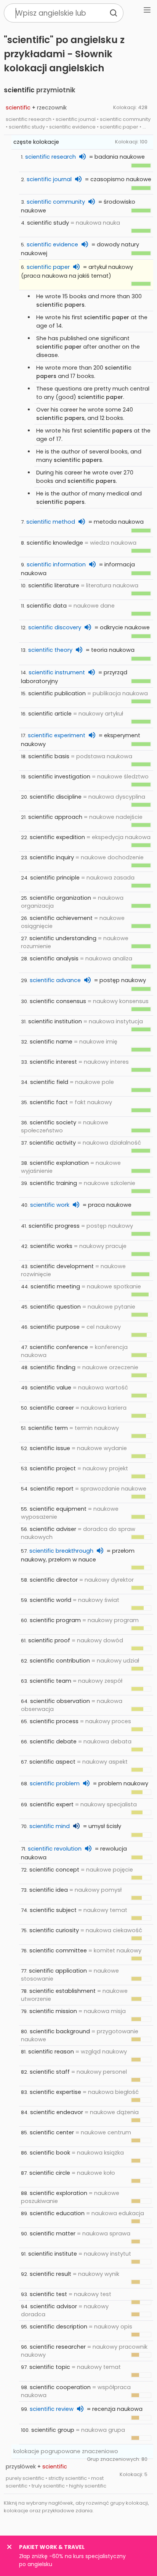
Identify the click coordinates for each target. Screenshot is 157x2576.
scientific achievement (61, 918)
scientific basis (49, 756)
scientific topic (50, 2367)
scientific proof (49, 1640)
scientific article (50, 714)
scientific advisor (54, 2306)
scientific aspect (52, 1762)
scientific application (58, 1971)
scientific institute (53, 2254)
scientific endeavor (57, 2112)
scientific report (52, 1489)
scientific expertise (55, 2092)
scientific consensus (58, 1001)
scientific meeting (55, 1286)
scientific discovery (55, 627)
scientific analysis (54, 958)
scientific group (53, 2430)
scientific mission (53, 2011)
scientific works (51, 1246)
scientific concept (54, 1870)
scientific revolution (55, 1849)
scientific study (48, 223)
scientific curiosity (54, 1930)
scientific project (53, 1468)
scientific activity (53, 1143)
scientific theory (50, 650)
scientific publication (57, 693)
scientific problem (55, 1783)
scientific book (50, 2153)
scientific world (50, 1600)
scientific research (50, 157)
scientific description (58, 2327)
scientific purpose (55, 1327)
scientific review (52, 2409)
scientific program (55, 1620)
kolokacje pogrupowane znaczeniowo (66, 2451)
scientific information (56, 564)
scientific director (54, 1580)
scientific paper (48, 267)
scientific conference (59, 1347)
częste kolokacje (36, 142)
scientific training (53, 1183)
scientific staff (50, 2072)
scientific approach (55, 817)
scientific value (51, 1388)
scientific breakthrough (61, 1551)
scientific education (57, 2213)
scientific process (54, 1721)
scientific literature (54, 585)
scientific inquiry (52, 857)
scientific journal (49, 179)
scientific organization (60, 898)
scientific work (50, 1205)
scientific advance (55, 980)
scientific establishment (62, 1991)
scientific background (60, 2031)
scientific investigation (59, 777)
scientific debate (53, 1741)
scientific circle (50, 2173)
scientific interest (53, 1062)
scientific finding (53, 1367)
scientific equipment (58, 1509)
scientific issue (50, 1448)
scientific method (51, 522)
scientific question (55, 1307)
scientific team (50, 1681)
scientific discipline (56, 797)
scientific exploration (58, 2193)
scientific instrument (57, 672)
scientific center (52, 2132)
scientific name (51, 1042)
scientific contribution (60, 1661)
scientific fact (49, 1102)
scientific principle (55, 878)
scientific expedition (57, 837)
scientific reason (51, 2052)
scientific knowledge (55, 543)
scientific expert (52, 1804)
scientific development (62, 1266)
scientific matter (53, 2233)
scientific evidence (52, 244)
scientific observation (60, 1701)
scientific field (49, 1082)
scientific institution (55, 1021)
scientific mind (50, 1826)
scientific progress (54, 1226)
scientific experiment (57, 735)
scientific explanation (59, 1163)
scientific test (48, 2294)
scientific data (47, 606)
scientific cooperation (60, 2387)
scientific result (50, 2274)
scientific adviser (53, 1529)
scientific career (52, 1408)
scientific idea (49, 1890)
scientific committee (58, 1950)
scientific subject (53, 1910)
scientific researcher (58, 2347)
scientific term (48, 1428)
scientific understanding (63, 938)
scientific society (53, 1122)
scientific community (56, 202)
